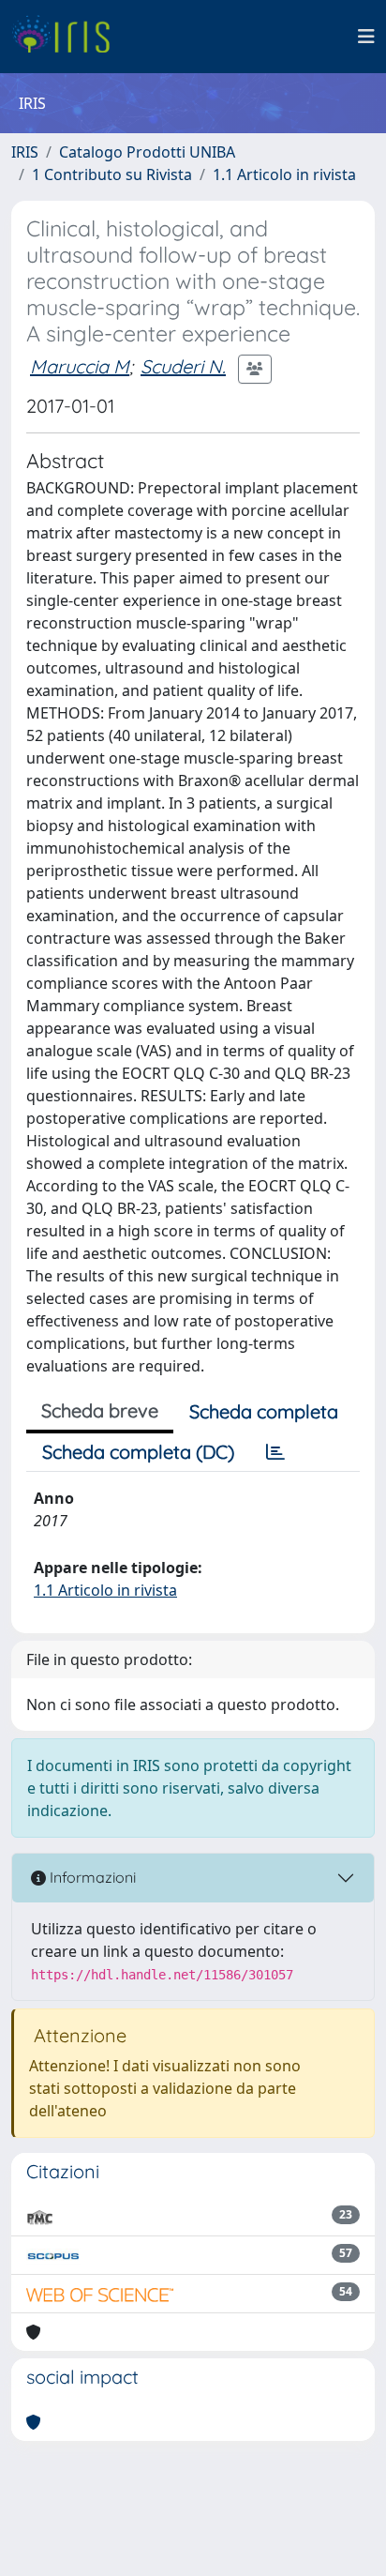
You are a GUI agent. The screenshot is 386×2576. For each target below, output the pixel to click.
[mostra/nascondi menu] (366, 37)
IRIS (25, 152)
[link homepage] (68, 37)
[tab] (275, 1452)
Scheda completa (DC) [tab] (138, 1452)
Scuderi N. (183, 366)
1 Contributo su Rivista (112, 174)
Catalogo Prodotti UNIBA (147, 152)
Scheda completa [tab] (264, 1411)
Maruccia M (80, 366)
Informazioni (91, 1877)
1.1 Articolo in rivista (284, 174)
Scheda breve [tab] (100, 1410)
